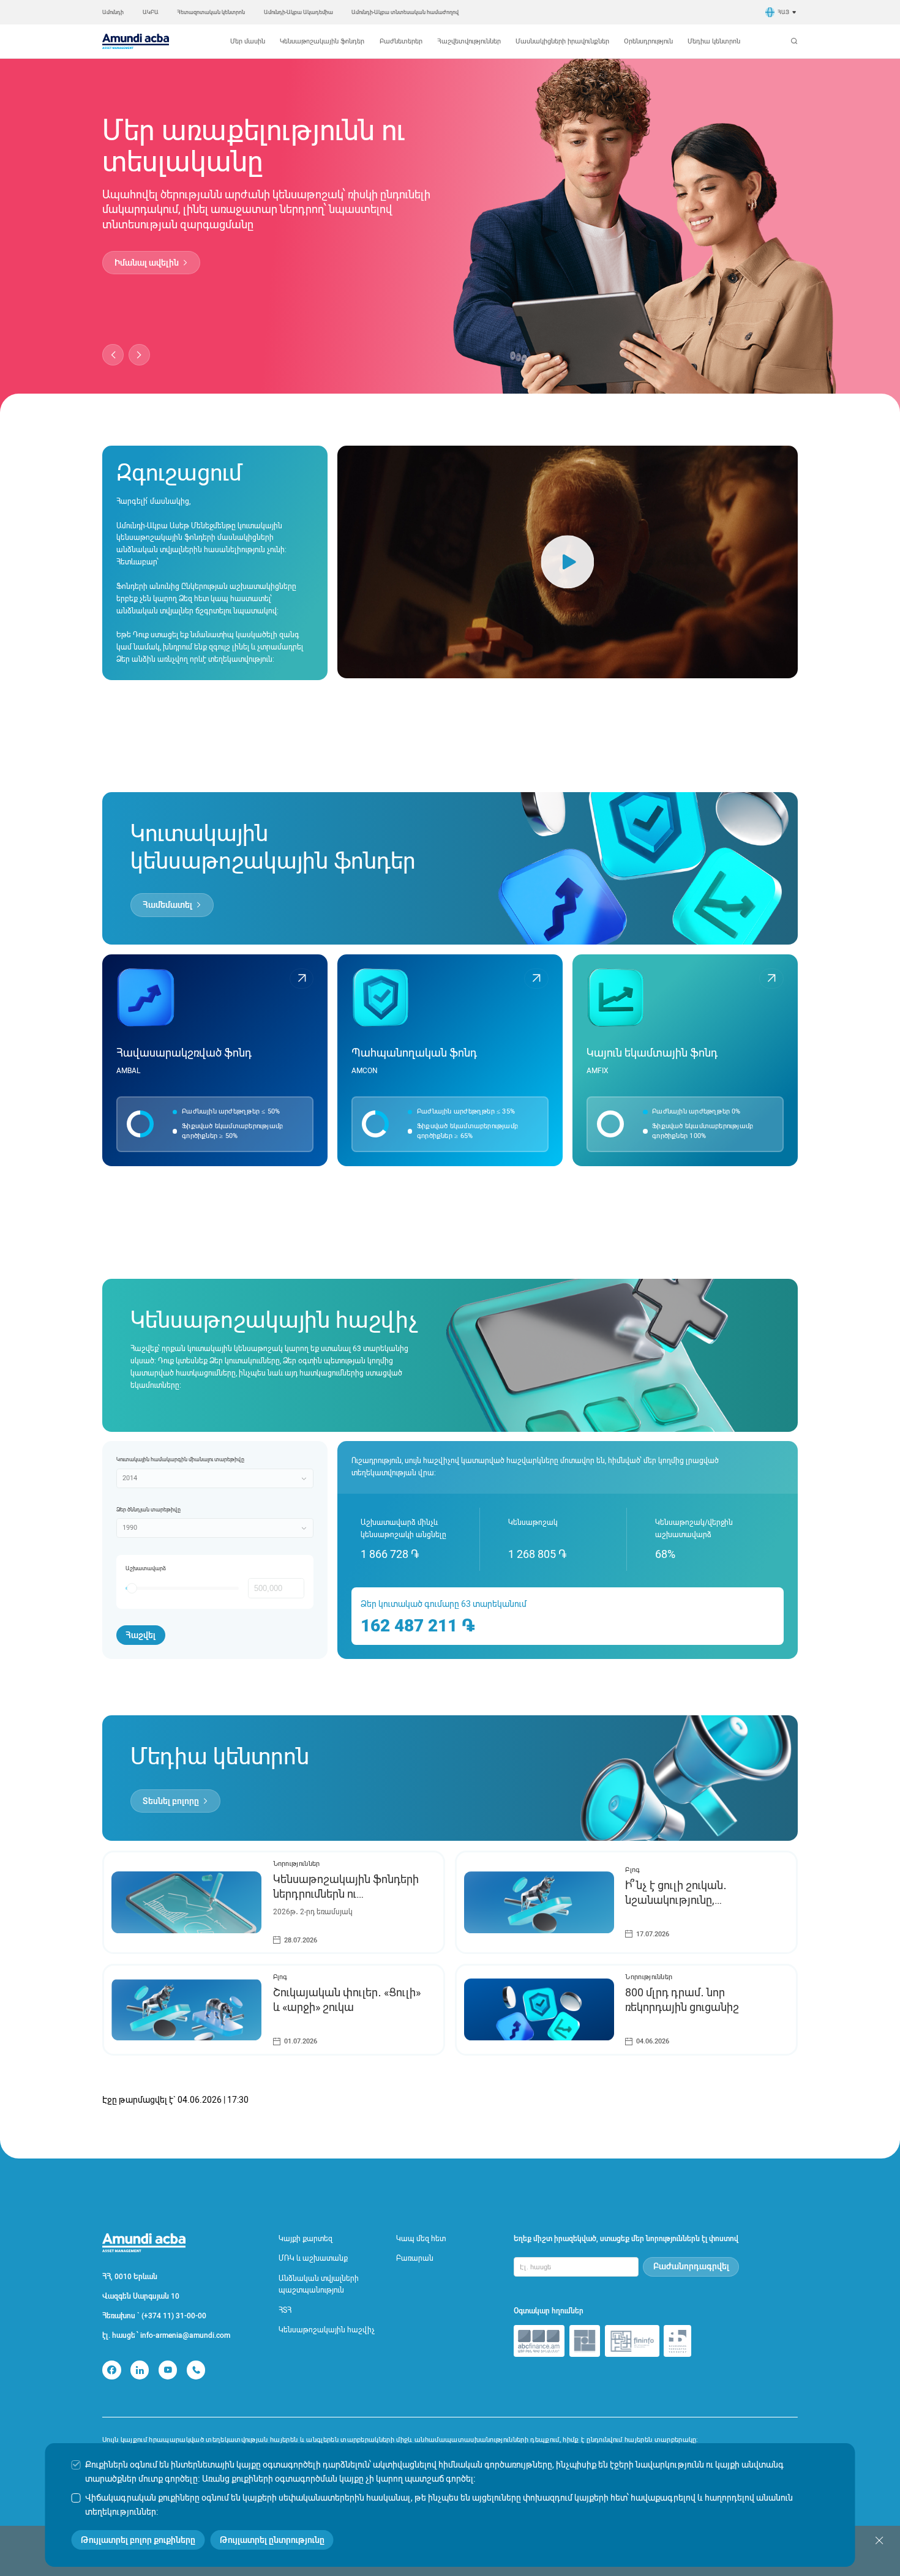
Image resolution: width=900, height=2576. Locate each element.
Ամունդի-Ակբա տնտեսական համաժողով (405, 12)
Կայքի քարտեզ (306, 2239)
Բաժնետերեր (401, 41)
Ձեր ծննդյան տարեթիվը (148, 1509)
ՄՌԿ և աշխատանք (313, 2258)
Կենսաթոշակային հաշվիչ (327, 2330)
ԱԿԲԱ (151, 12)
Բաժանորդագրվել (691, 2266)
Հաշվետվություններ (469, 41)
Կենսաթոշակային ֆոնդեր (322, 41)
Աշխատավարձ (146, 1568)
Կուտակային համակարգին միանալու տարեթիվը (180, 1459)
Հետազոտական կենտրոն (211, 12)
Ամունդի (113, 12)
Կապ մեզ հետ (421, 2239)
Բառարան (415, 2258)
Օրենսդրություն (648, 41)
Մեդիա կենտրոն (714, 41)
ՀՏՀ (285, 2310)
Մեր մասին (248, 41)
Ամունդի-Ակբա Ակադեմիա (298, 12)
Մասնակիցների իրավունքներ (562, 41)
